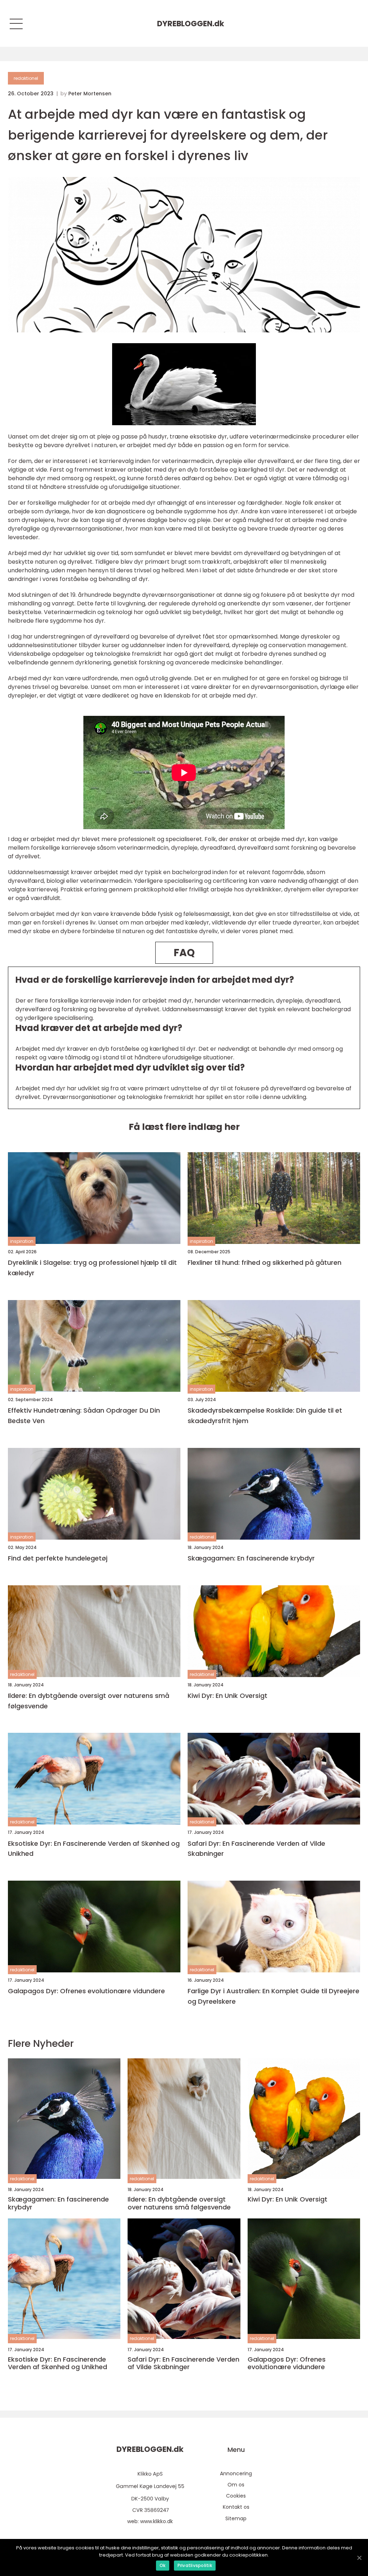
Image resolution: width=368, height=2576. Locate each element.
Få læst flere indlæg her (184, 1127)
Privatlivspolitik (195, 2565)
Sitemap (236, 2518)
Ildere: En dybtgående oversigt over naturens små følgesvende (89, 1701)
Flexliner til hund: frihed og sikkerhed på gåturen (264, 1262)
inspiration (22, 1241)
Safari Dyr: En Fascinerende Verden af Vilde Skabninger (256, 1849)
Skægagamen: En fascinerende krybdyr (251, 1558)
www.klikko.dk (157, 2521)
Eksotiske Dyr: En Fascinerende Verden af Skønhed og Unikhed (94, 1849)
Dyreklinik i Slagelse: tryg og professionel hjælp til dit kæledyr (92, 1268)
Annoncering (236, 2473)
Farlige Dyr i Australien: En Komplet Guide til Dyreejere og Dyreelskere (273, 1996)
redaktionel (26, 78)
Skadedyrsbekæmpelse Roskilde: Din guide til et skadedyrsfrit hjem (265, 1416)
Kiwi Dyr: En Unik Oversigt (227, 1696)
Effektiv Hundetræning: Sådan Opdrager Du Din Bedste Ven (84, 1416)
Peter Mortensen (90, 94)
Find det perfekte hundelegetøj (58, 1558)
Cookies (236, 2496)
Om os (236, 2485)
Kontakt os (236, 2507)
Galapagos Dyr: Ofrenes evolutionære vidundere (86, 1991)
